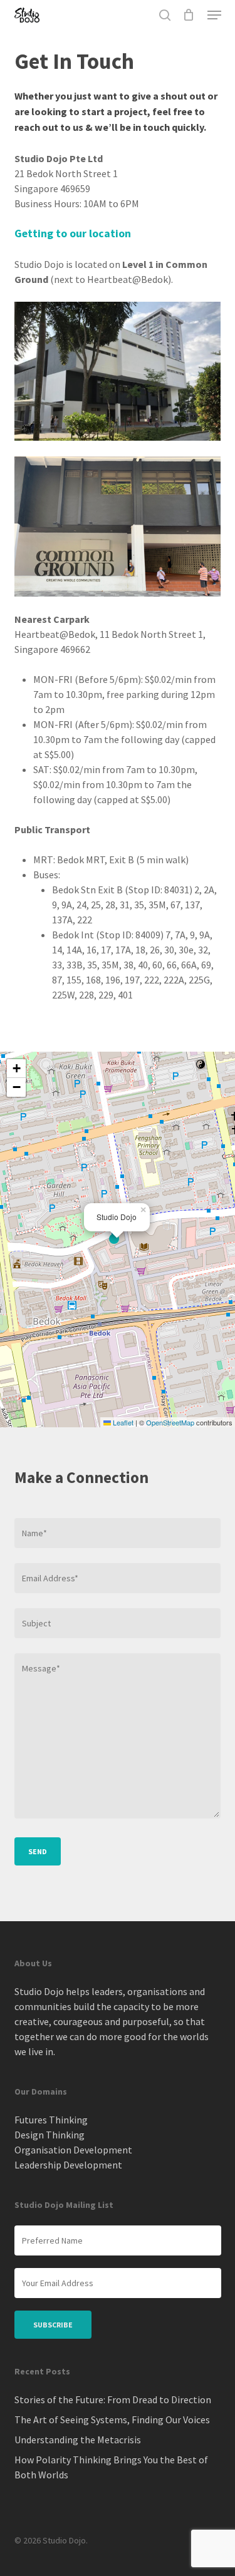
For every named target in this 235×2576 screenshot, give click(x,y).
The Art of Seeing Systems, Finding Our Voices (112, 2419)
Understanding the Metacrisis (78, 2440)
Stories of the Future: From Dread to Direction (113, 2399)
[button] (214, 15)
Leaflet (122, 1422)
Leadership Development (68, 2165)
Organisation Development (73, 2150)
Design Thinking (50, 2135)
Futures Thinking (51, 2120)
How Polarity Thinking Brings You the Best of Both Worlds (111, 2467)
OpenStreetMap (170, 1422)
